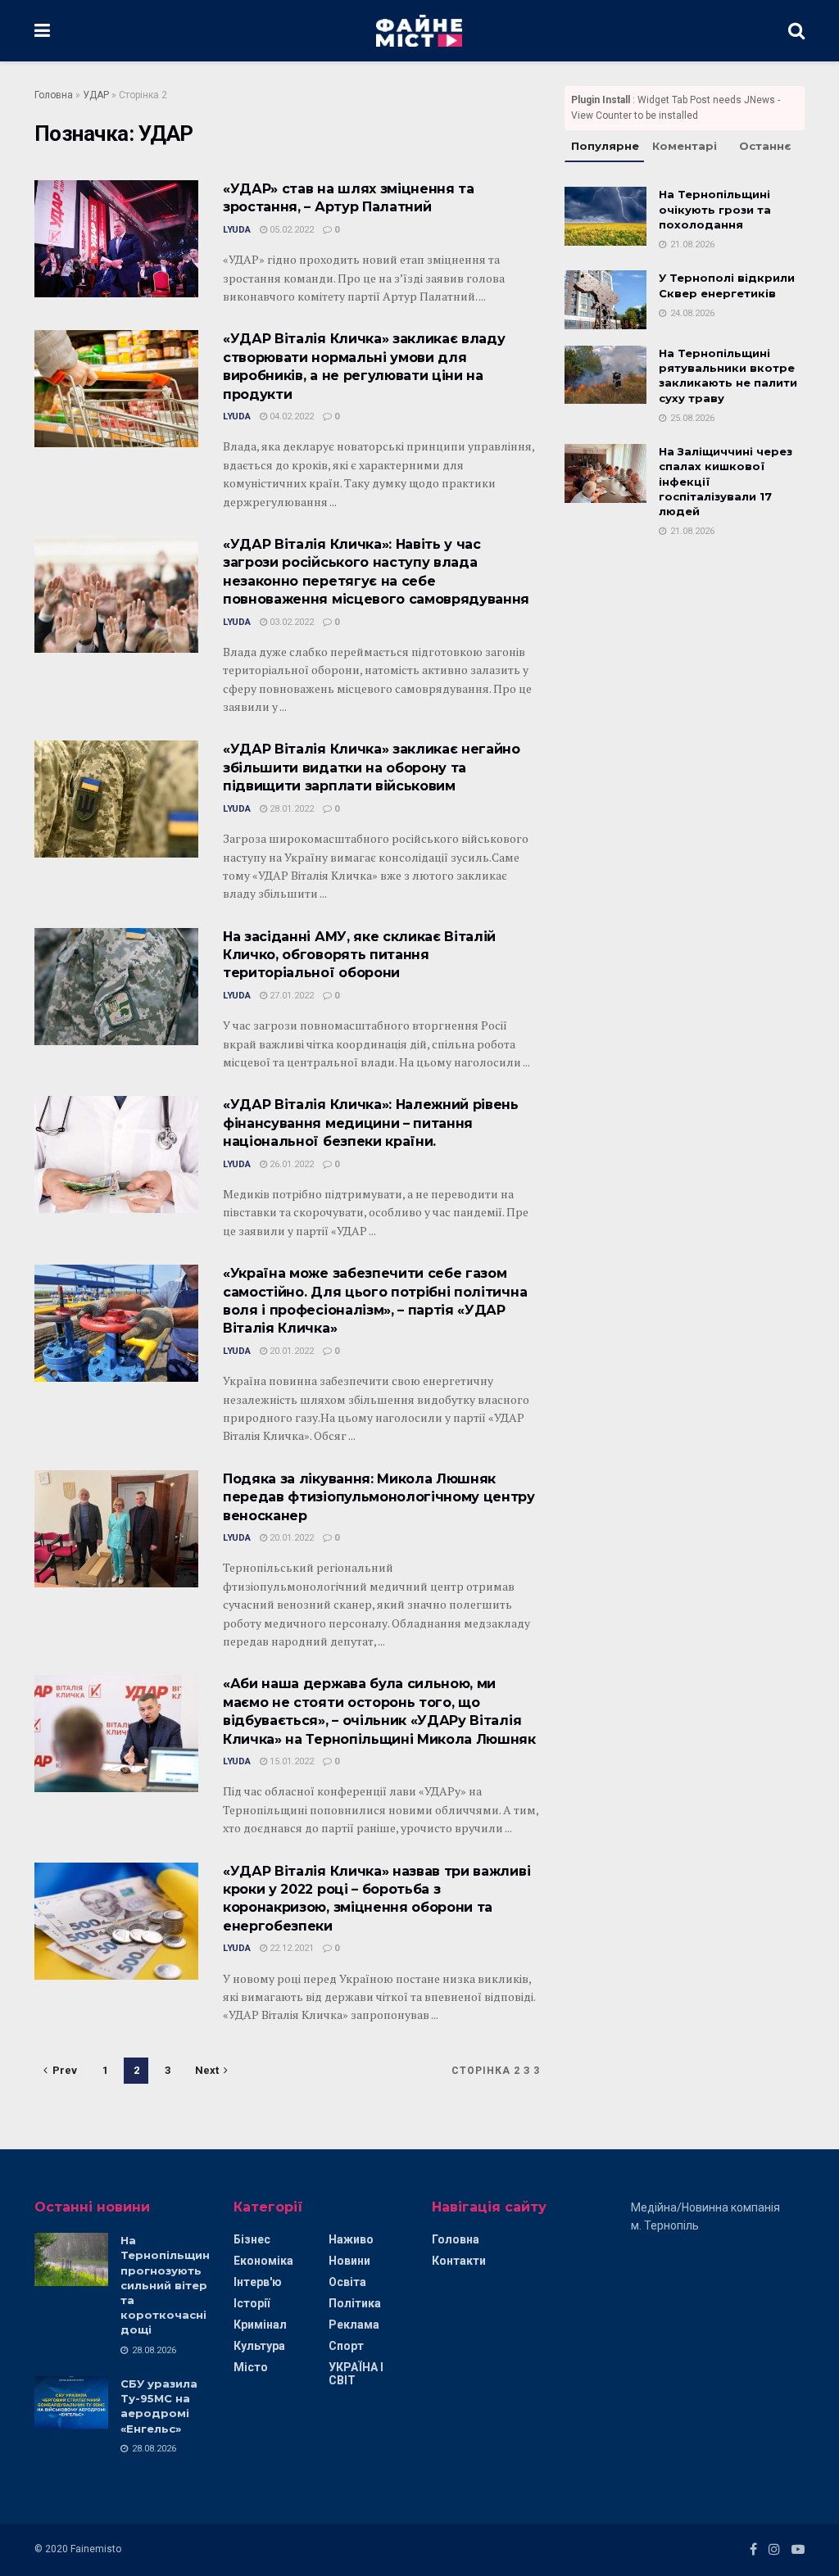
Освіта (347, 2282)
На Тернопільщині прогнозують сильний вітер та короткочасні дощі (167, 2285)
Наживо (351, 2239)
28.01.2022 (290, 809)
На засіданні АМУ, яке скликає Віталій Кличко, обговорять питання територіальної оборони (359, 955)
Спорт (346, 2346)
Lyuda (237, 230)
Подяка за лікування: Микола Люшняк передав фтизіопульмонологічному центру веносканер (379, 1497)
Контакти (459, 2261)
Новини (349, 2261)
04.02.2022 (290, 417)
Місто (251, 2367)
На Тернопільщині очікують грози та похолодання (715, 209)
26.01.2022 (290, 1164)
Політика (355, 2303)
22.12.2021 (290, 1948)
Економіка (263, 2261)
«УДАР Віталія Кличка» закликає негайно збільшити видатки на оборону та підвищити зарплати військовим (372, 767)
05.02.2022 (290, 230)
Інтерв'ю (258, 2282)
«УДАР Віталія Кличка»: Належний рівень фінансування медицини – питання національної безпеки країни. (371, 1123)
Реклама (354, 2325)
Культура (259, 2346)
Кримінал (260, 2325)
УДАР (96, 95)
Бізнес (252, 2239)
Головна (54, 95)
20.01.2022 (290, 1351)
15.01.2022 (290, 1761)
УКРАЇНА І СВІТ (356, 2374)
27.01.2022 (290, 996)
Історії (252, 2303)
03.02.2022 (290, 622)
